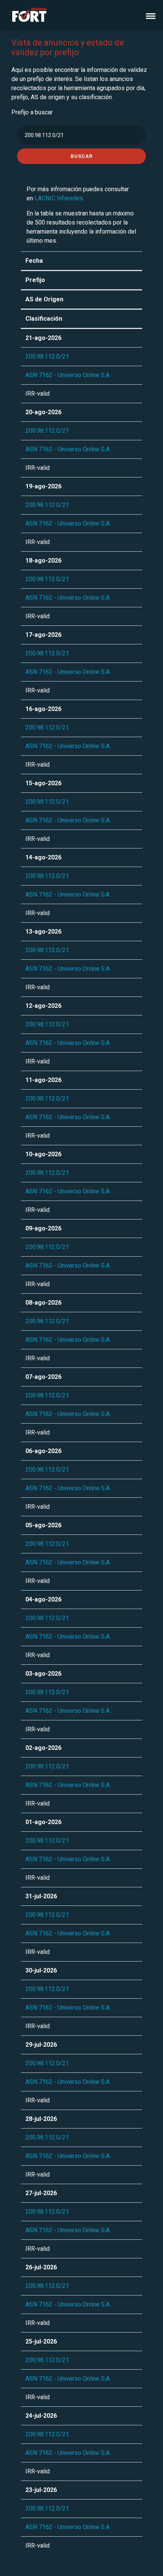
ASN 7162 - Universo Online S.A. (68, 375)
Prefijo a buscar (32, 112)
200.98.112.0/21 (47, 356)
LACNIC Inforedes (59, 198)
